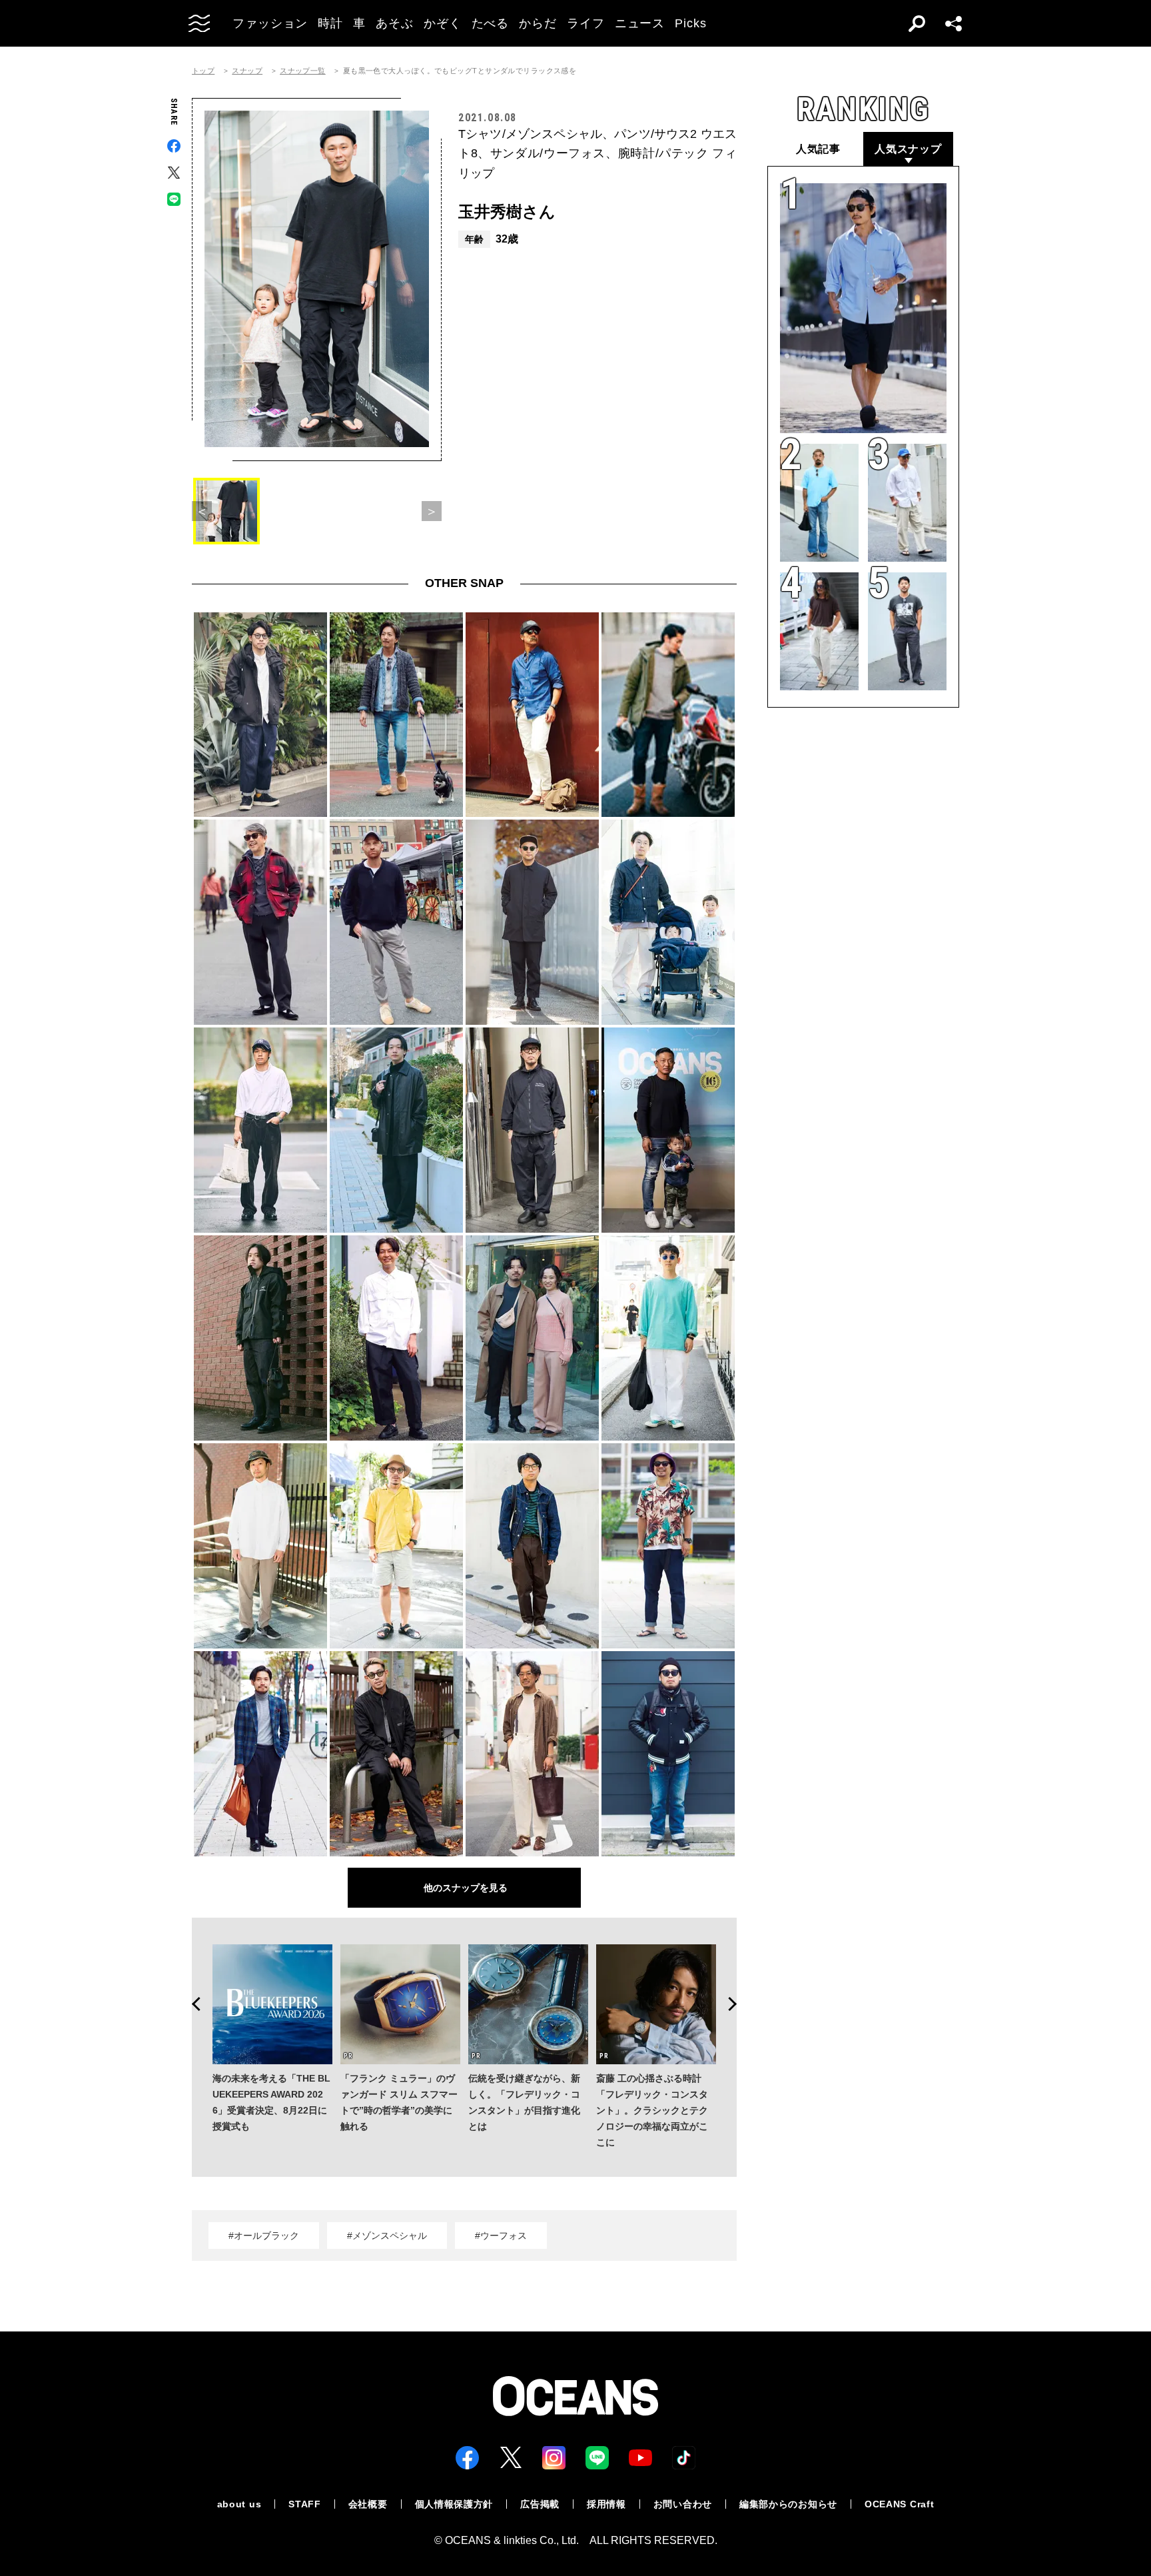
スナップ (247, 71)
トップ (203, 71)
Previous (192, 2004)
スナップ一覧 (303, 71)
